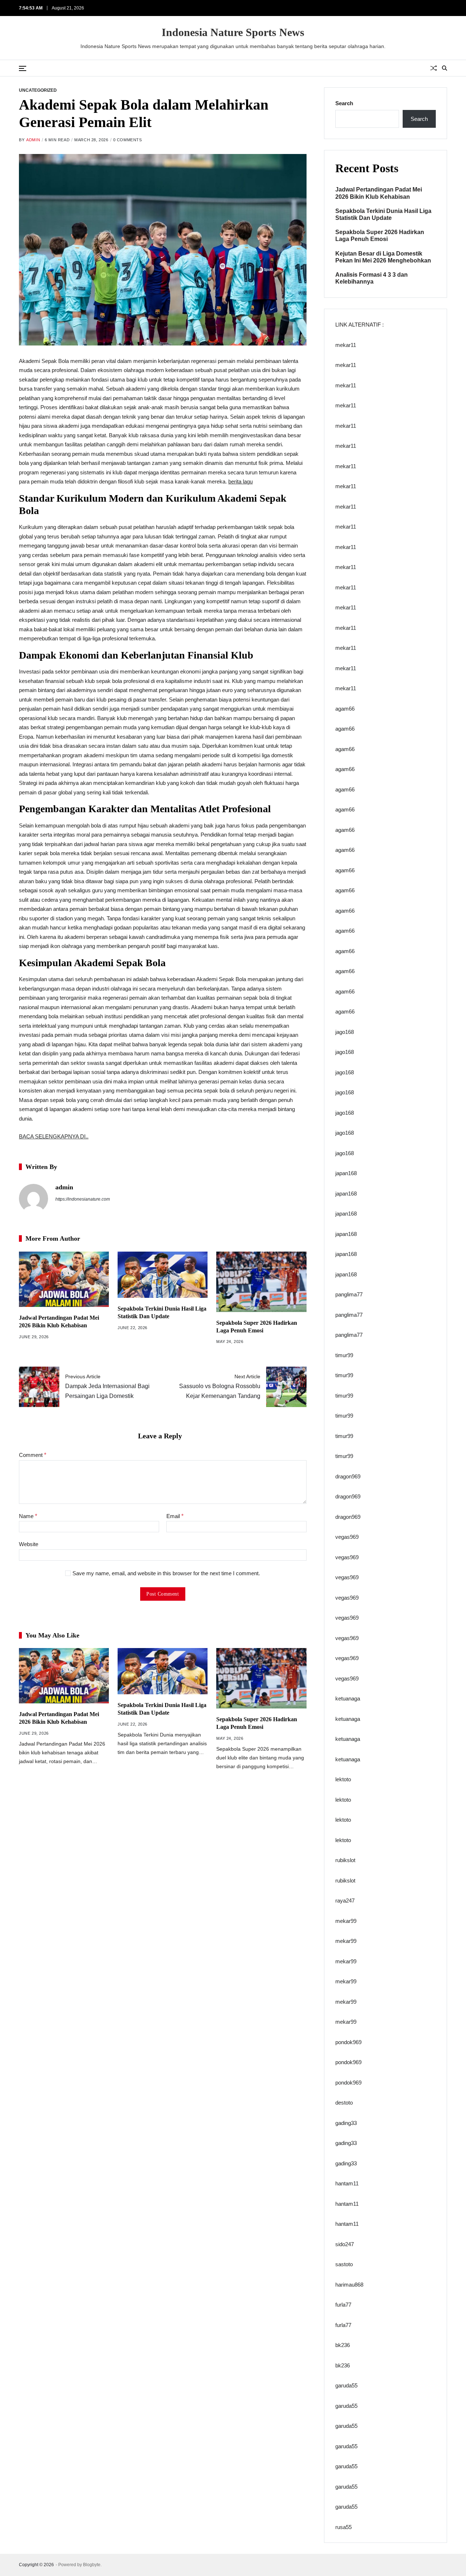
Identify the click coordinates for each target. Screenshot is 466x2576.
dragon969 (348, 1476)
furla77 (343, 2305)
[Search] (445, 68)
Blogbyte (92, 2565)
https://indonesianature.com (83, 1199)
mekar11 (346, 345)
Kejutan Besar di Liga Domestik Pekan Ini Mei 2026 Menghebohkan (383, 257)
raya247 (345, 1901)
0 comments (128, 140)
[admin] (33, 1198)
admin (33, 140)
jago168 (345, 1032)
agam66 (345, 709)
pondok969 (348, 2042)
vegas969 (347, 1537)
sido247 (345, 2244)
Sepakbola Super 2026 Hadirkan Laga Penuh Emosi (380, 236)
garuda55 (346, 2385)
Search (344, 103)
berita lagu (240, 481)
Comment (33, 1455)
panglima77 (349, 1294)
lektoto (343, 1779)
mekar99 (346, 1921)
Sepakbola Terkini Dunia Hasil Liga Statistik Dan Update (383, 214)
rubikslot (345, 1860)
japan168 (346, 1173)
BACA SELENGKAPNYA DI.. (54, 1136)
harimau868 (349, 2285)
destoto (344, 2103)
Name (28, 1516)
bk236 (343, 2345)
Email (175, 1516)
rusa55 (343, 2527)
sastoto (344, 2264)
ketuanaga (348, 1698)
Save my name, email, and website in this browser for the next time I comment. (166, 1573)
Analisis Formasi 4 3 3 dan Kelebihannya (372, 278)
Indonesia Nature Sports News (233, 32)
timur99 (344, 1355)
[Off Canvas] (23, 68)
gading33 (346, 2123)
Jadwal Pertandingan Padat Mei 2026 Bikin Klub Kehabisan (379, 193)
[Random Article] (434, 68)
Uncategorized (38, 90)
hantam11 (347, 2183)
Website (29, 1544)
